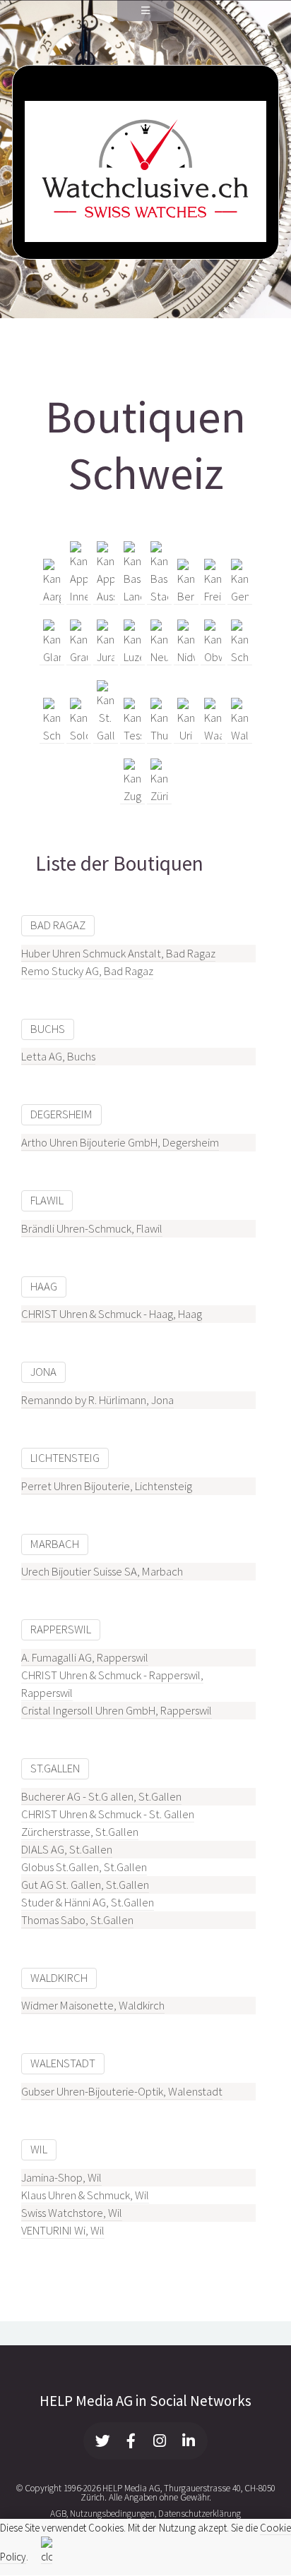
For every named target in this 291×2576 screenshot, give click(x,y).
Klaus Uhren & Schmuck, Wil (85, 2195)
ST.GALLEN (55, 1768)
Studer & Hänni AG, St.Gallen (88, 1903)
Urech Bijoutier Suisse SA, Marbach (102, 1572)
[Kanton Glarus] (52, 658)
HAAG (44, 1287)
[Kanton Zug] (132, 797)
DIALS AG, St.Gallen (67, 1850)
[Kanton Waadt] (213, 736)
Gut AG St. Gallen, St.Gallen (85, 1885)
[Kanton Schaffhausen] (240, 658)
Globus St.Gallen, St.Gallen (84, 1867)
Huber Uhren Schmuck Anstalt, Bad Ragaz (118, 954)
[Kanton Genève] (240, 597)
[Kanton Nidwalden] (186, 658)
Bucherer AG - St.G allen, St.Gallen (101, 1797)
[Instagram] (160, 2441)
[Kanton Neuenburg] (159, 658)
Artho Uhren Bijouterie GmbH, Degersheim (120, 1143)
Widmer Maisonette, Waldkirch (93, 2006)
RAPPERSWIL (61, 1629)
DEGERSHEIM (61, 1114)
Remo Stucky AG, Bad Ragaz (87, 971)
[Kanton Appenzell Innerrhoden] (79, 597)
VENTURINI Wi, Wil (63, 2231)
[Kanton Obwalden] (213, 658)
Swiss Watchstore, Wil (72, 2213)
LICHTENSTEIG (65, 1458)
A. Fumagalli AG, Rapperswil (85, 1658)
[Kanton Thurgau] (159, 736)
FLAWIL (47, 1201)
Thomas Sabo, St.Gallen (77, 1920)
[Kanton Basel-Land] (132, 597)
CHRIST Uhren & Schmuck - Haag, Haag (112, 1314)
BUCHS (48, 1029)
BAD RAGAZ (58, 925)
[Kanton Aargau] (52, 597)
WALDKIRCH (59, 1978)
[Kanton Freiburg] (213, 597)
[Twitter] (103, 2441)
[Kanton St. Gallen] (106, 736)
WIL (39, 2149)
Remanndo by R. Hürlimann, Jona (97, 1400)
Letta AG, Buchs (58, 1057)
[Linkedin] (189, 2441)
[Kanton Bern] (186, 597)
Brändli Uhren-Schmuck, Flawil (92, 1229)
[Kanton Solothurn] (79, 736)
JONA (43, 1372)
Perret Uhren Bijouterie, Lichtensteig (107, 1486)
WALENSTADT (63, 2063)
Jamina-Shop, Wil (61, 2178)
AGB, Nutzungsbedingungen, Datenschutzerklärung (145, 2514)
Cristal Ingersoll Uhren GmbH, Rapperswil (117, 1711)
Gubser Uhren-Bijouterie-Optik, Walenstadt (122, 2092)
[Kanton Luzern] (132, 658)
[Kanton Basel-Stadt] (159, 597)
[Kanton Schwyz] (52, 736)
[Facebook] (131, 2441)
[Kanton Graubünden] (79, 658)
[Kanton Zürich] (159, 797)
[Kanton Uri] (186, 736)
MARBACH (55, 1544)
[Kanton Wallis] (240, 736)
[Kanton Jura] (106, 658)
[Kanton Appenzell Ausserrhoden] (106, 597)
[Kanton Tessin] (132, 736)
